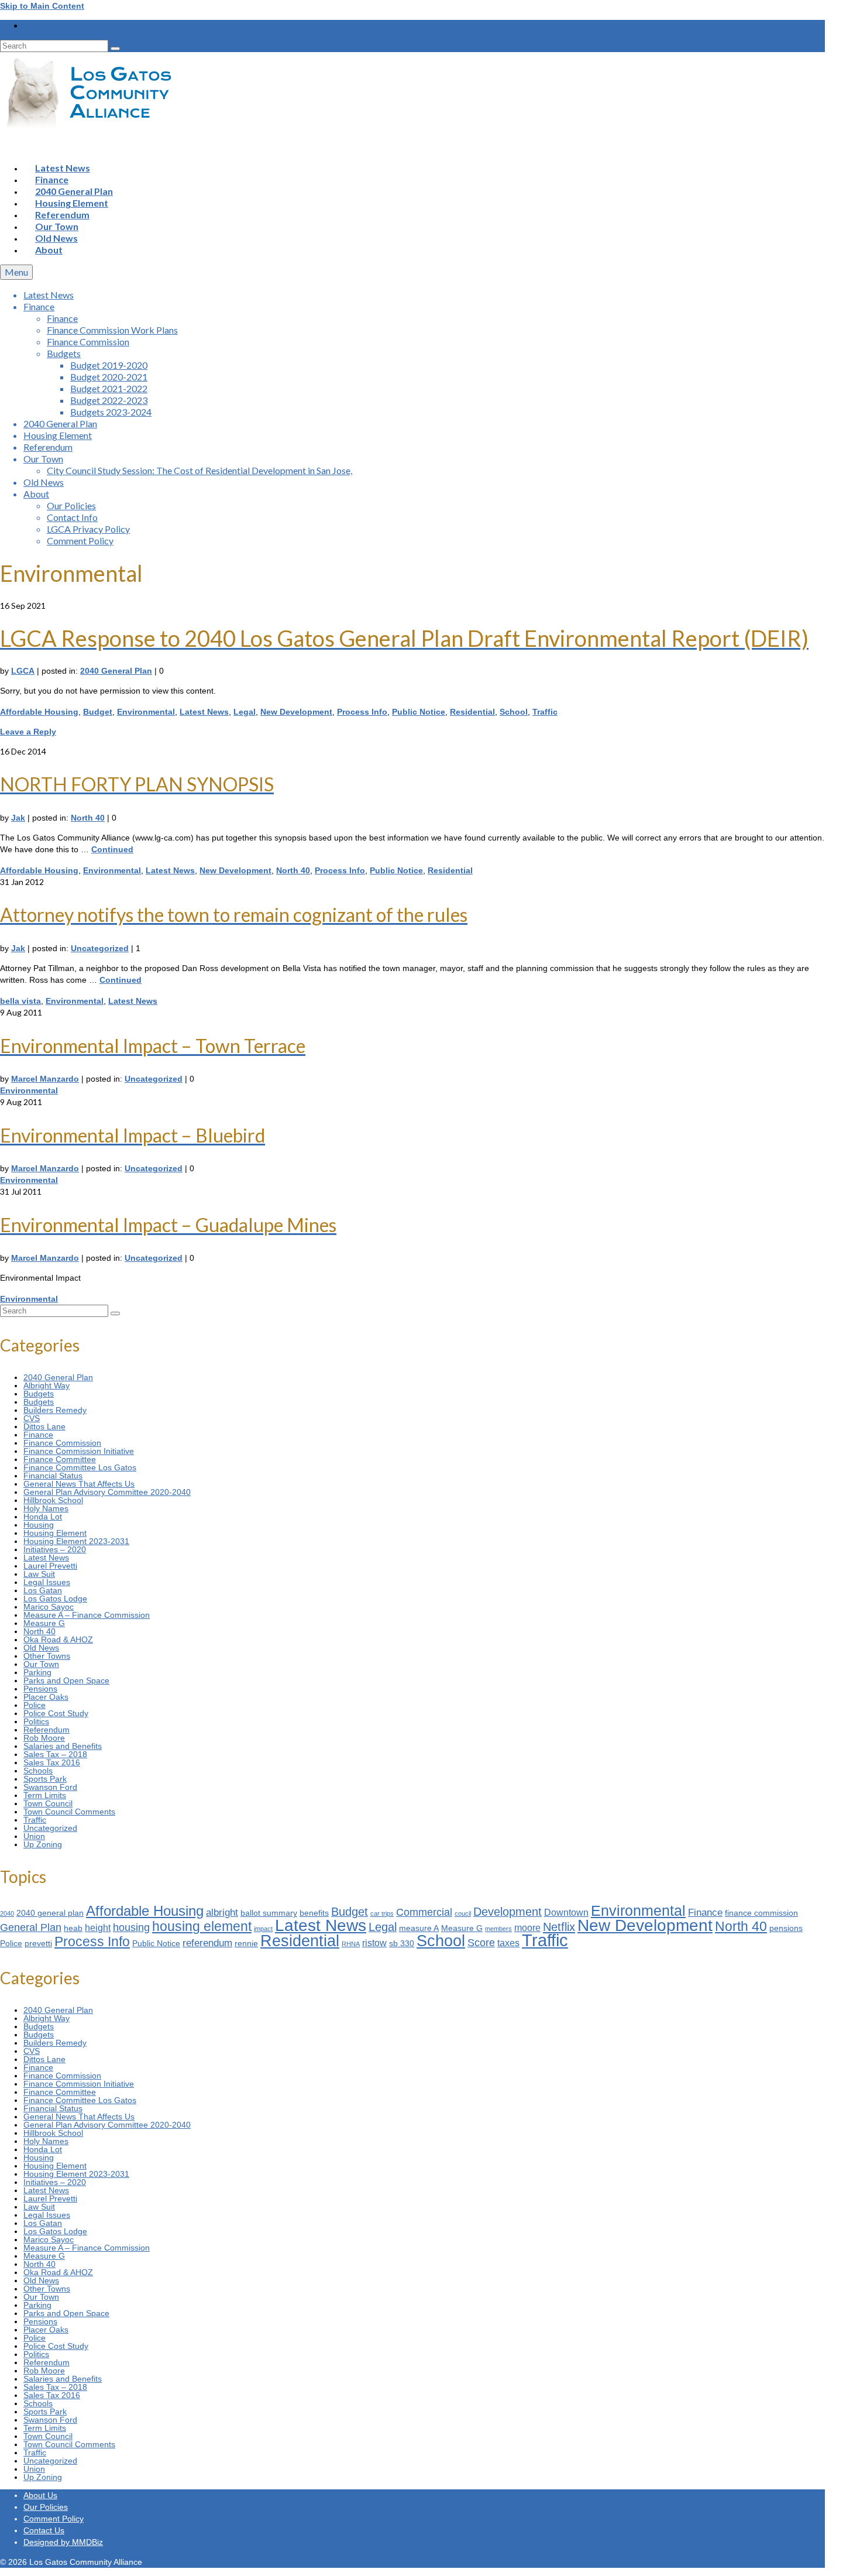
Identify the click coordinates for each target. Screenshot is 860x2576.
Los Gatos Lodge (55, 1599)
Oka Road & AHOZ (58, 1639)
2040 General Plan (116, 671)
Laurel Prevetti (50, 1566)
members (498, 1929)
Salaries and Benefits (63, 1746)
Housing (39, 1525)
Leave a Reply (28, 732)
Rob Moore (44, 1738)
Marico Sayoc (49, 1607)
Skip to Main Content (42, 6)
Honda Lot (43, 1517)
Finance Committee (60, 1459)
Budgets (39, 1394)
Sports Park (45, 1779)
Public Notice (419, 712)
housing (131, 1927)
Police (35, 1705)
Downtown (566, 1913)
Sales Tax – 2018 (55, 1754)
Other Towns (47, 1656)
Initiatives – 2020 (55, 1549)
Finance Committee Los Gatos (80, 1467)
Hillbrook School (53, 1500)
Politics (36, 1721)
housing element (202, 1926)
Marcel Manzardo (45, 1079)
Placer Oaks (46, 1697)
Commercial (424, 1912)
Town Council (48, 1803)
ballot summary (269, 1913)
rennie (246, 1944)
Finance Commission (62, 1443)
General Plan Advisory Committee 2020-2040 (107, 1492)
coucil (463, 1913)
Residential (472, 712)
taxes (508, 1943)
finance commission (761, 1913)
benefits (314, 1913)
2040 (7, 1913)
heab (73, 1928)
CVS (32, 1418)
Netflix (559, 1927)
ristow (374, 1943)
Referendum (47, 1730)
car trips (382, 1913)
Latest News (204, 712)
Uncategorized (100, 948)
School (514, 712)
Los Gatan (43, 1590)
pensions (786, 1928)
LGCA (23, 671)
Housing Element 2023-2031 (76, 1541)
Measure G (44, 1623)
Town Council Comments (69, 1812)
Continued (112, 849)
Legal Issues (47, 1582)
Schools (38, 1771)
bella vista (20, 1001)
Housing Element (55, 1533)
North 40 (88, 818)
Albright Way (47, 1385)
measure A (419, 1928)
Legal (245, 712)
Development (508, 1912)
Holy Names (46, 1508)
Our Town (41, 1664)
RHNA (351, 1944)
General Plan (31, 1927)
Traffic (545, 712)
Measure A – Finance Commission (87, 1615)
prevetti (38, 1944)
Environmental (146, 712)
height (98, 1928)
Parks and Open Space (66, 1680)
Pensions (40, 1689)
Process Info (362, 712)
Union (34, 1836)
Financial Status (53, 1476)
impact (263, 1929)
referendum (207, 1943)
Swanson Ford (50, 1787)
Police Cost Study (56, 1713)
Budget (98, 712)
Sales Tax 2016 (52, 1762)
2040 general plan (50, 1913)
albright (222, 1912)
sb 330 (402, 1944)
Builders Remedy (55, 1410)
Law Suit (39, 1574)
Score (481, 1942)
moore (527, 1928)
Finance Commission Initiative (79, 1451)
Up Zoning (43, 1844)
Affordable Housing (39, 712)
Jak (18, 818)
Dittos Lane (44, 1426)
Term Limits (45, 1795)
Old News (41, 1648)
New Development (296, 712)
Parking (37, 1672)
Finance (38, 1435)
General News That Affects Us (79, 1484)
